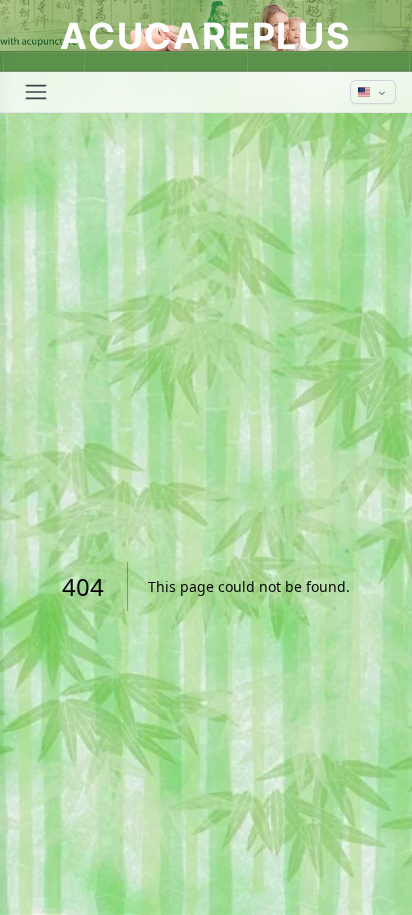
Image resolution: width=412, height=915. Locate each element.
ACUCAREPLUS (206, 36)
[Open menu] (36, 92)
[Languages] (373, 92)
